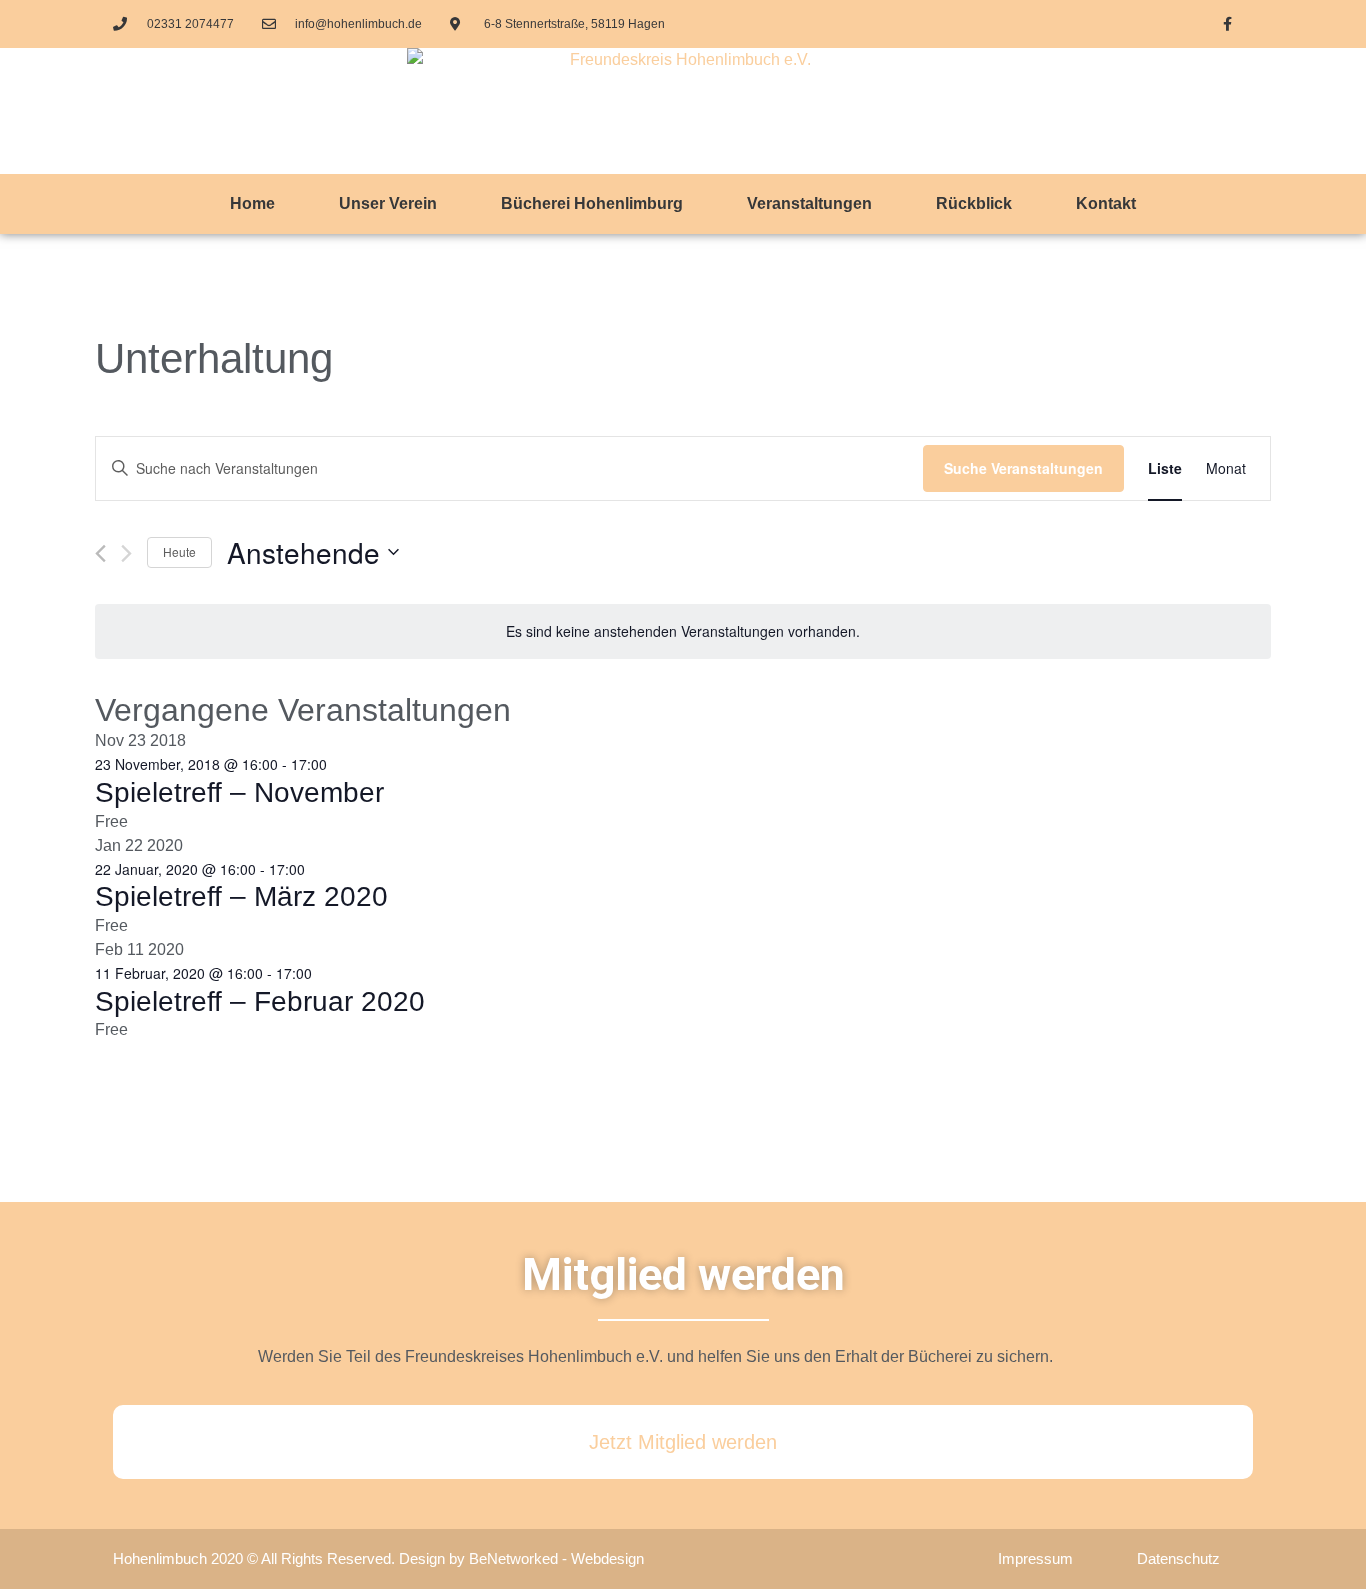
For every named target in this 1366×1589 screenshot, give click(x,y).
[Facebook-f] (1228, 24)
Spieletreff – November (239, 792)
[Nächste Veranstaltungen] (126, 553)
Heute (179, 551)
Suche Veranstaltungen (1023, 468)
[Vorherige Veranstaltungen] (100, 553)
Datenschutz (1178, 1558)
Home (252, 203)
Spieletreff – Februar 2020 (260, 1001)
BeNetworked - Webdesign (556, 1558)
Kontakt (1106, 203)
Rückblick (974, 203)
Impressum (1035, 1558)
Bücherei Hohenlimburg (592, 203)
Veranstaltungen (809, 203)
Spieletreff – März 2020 (241, 896)
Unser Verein (388, 203)
